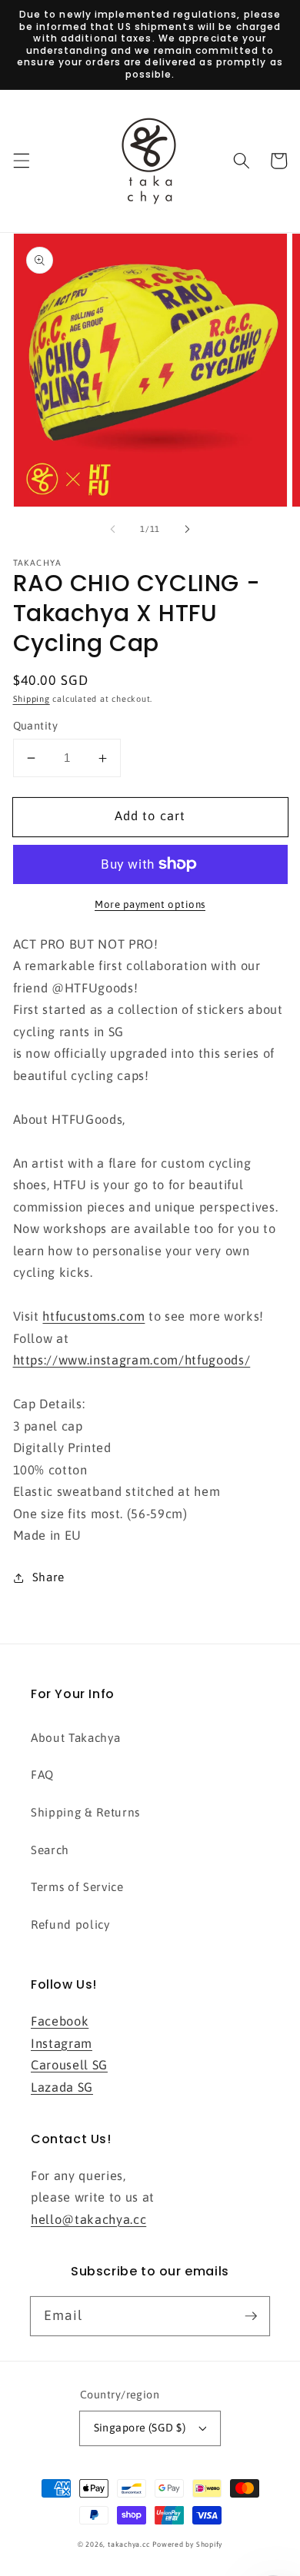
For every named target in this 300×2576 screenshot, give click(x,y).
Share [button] (48, 1577)
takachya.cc (128, 2544)
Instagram (62, 2043)
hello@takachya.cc (88, 2219)
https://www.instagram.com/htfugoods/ (132, 1360)
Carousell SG (69, 2065)
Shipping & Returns (85, 1812)
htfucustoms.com (93, 1316)
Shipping (32, 699)
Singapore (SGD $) (140, 2428)
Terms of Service (77, 1887)
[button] (21, 161)
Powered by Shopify (187, 2544)
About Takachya (75, 1738)
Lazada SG (62, 2087)
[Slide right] (187, 529)
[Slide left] (113, 529)
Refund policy (70, 1925)
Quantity (36, 726)
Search (50, 1850)
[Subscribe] (251, 2315)
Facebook (60, 2021)
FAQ (42, 1775)
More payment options (150, 904)
